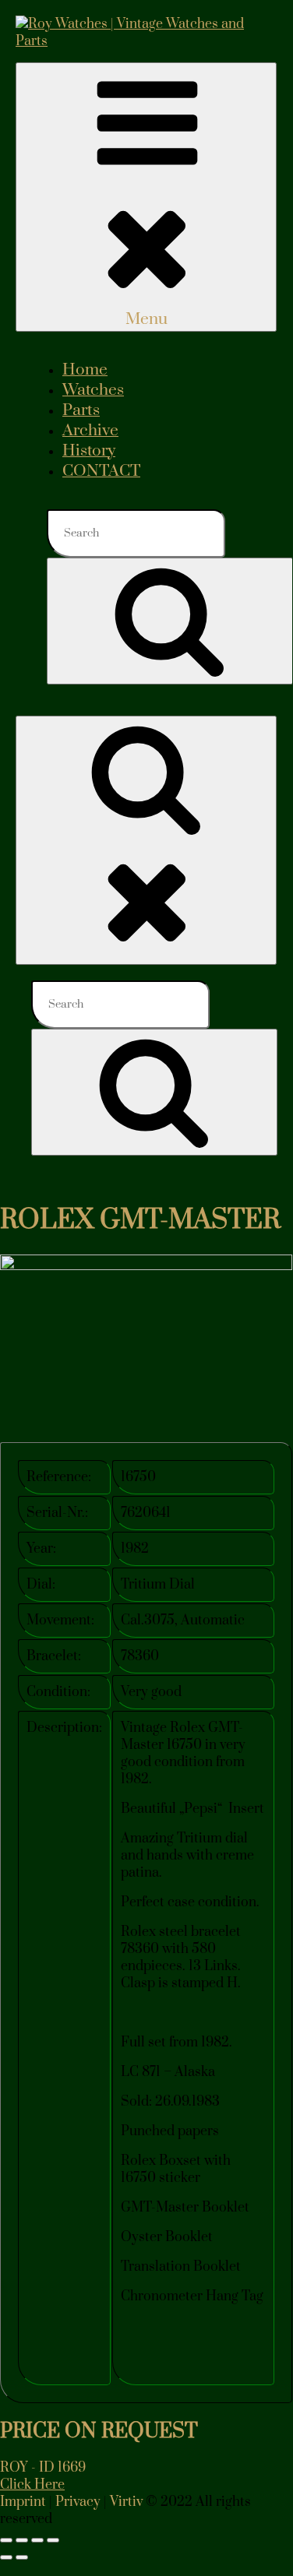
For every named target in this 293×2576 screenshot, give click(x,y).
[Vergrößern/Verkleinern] (6, 2540)
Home (85, 370)
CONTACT (101, 471)
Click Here (32, 2485)
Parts (81, 410)
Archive (90, 431)
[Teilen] (37, 2540)
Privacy (78, 2502)
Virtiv (126, 2502)
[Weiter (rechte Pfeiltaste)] (22, 2557)
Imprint (23, 2502)
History (89, 451)
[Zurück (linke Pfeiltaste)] (6, 2557)
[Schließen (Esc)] (53, 2540)
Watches (93, 390)
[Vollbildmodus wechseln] (22, 2540)
